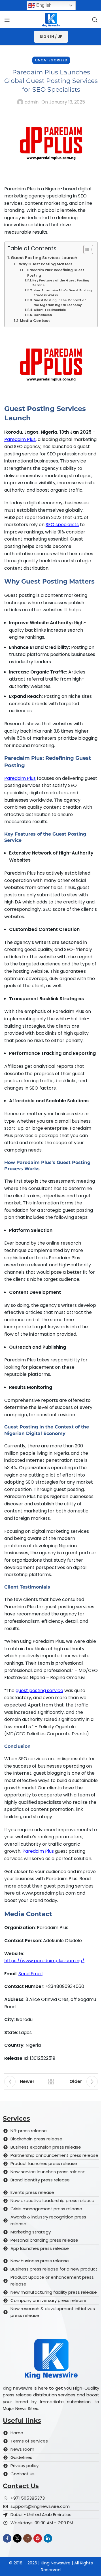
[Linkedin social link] (48, 2538)
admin (32, 102)
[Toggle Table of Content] (85, 249)
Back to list (51, 2082)
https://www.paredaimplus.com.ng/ (44, 1961)
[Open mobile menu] (7, 20)
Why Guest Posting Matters (46, 264)
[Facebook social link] (7, 2538)
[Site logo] (51, 19)
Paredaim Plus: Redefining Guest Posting (56, 273)
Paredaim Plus (20, 439)
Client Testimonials (50, 310)
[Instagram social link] (27, 2538)
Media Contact (35, 321)
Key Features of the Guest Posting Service (61, 283)
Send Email (30, 1974)
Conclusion (43, 315)
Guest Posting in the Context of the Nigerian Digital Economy (60, 303)
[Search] (95, 20)
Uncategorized (51, 60)
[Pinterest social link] (38, 2538)
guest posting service (39, 1691)
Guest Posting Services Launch (44, 258)
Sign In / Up (51, 37)
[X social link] (17, 2538)
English (43, 5)
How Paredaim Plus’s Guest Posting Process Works (63, 293)
